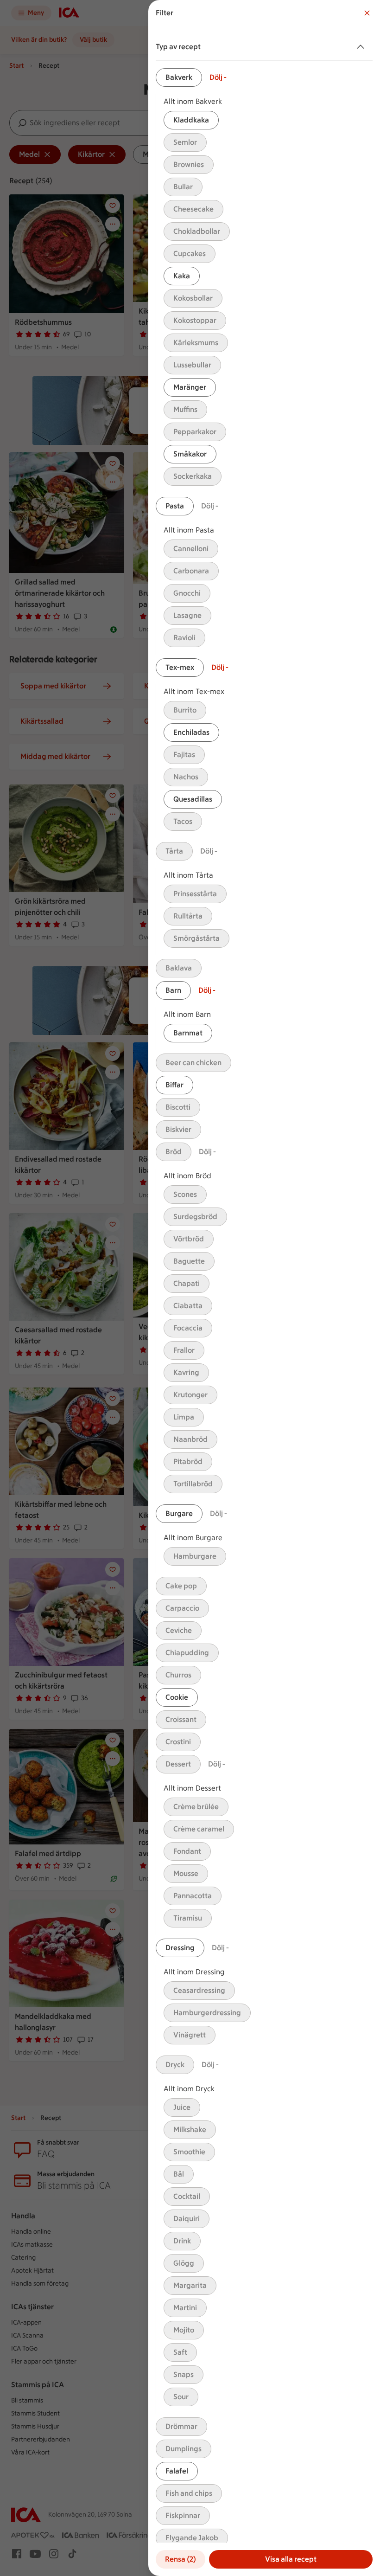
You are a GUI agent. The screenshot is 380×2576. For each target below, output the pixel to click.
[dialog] (264, 1288)
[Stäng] (367, 13)
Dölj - (218, 77)
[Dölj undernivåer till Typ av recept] (362, 47)
